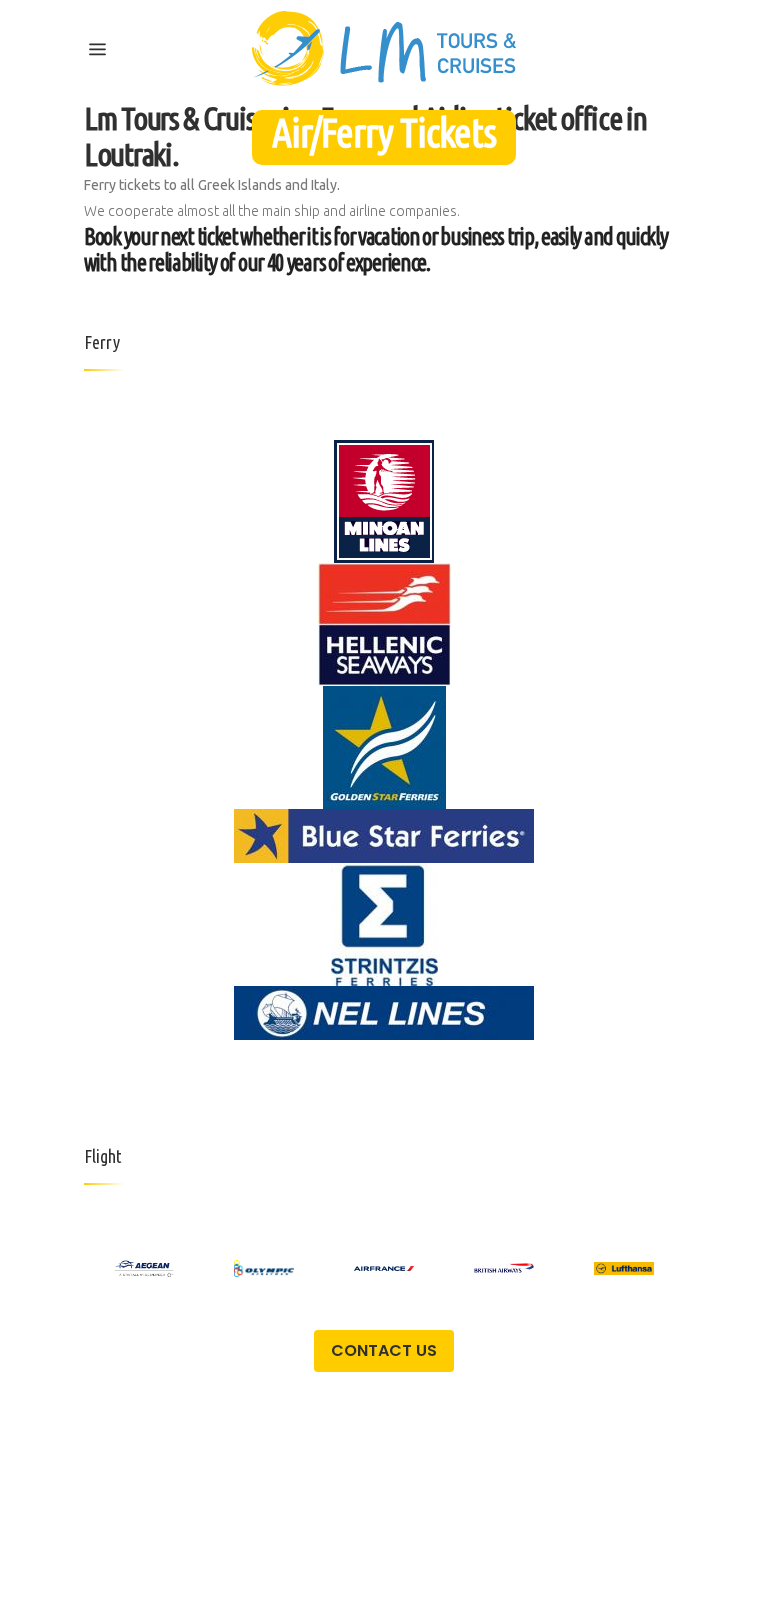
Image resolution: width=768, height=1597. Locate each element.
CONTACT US (384, 1350)
